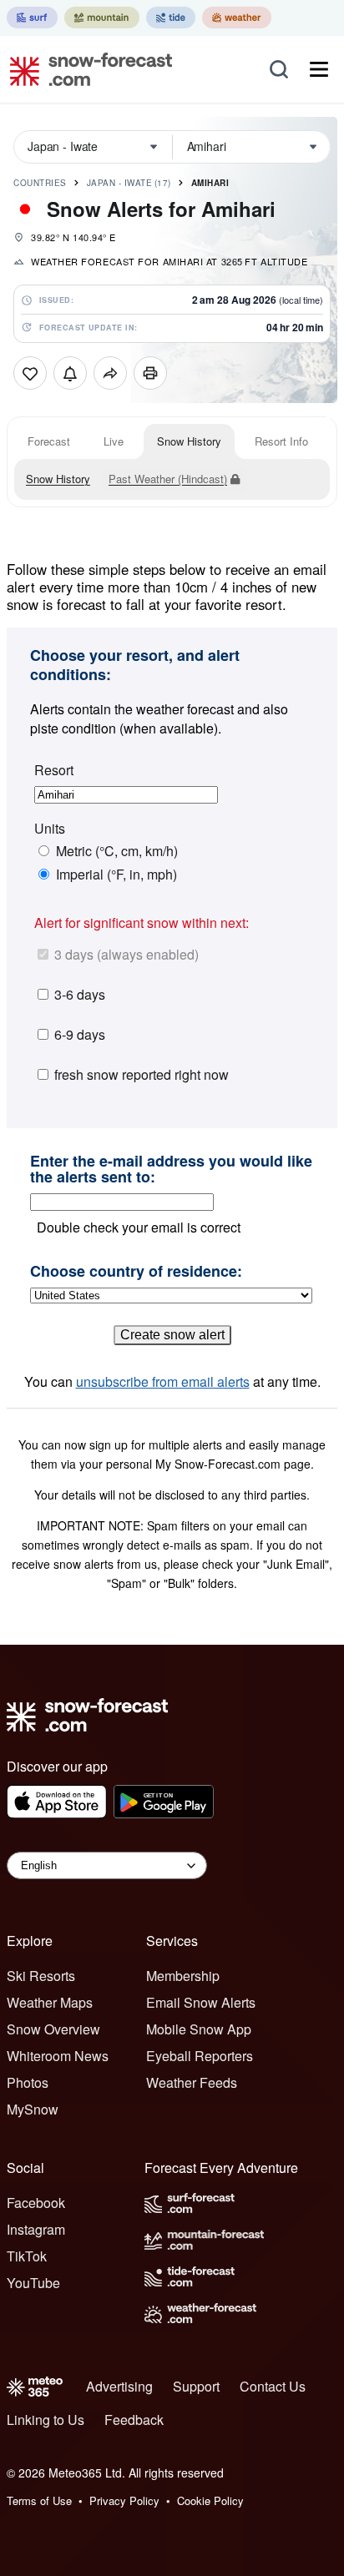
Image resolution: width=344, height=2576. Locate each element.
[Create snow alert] (70, 373)
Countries (40, 183)
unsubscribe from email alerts (163, 1381)
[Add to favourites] (30, 373)
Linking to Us (46, 2420)
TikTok (27, 2256)
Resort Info (281, 441)
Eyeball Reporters (200, 2056)
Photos (28, 2082)
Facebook (36, 2203)
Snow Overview (53, 2029)
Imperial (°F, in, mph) (116, 875)
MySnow (33, 2109)
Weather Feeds (192, 2082)
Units (50, 829)
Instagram (36, 2229)
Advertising (119, 2386)
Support (196, 2386)
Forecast (49, 441)
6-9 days (80, 1034)
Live (114, 441)
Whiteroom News (58, 2056)
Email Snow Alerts (201, 2002)
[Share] (110, 373)
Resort (54, 770)
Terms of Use (39, 2500)
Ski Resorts (41, 1976)
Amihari (210, 183)
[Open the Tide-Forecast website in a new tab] (171, 18)
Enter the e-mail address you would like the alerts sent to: (171, 1170)
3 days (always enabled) (126, 954)
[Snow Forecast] (86, 69)
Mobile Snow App (199, 2029)
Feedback (134, 2420)
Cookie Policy (210, 2500)
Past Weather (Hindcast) (168, 479)
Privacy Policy (124, 2500)
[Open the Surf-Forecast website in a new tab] (32, 18)
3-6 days (80, 994)
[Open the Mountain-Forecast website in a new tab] (102, 18)
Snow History (189, 441)
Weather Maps (50, 2002)
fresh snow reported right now (142, 1074)
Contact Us (273, 2386)
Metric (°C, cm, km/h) (117, 851)
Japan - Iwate (129, 183)
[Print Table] (150, 373)
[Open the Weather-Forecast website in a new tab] (237, 18)
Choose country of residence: (136, 1272)
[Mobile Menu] (319, 69)
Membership (183, 1976)
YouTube (33, 2283)
